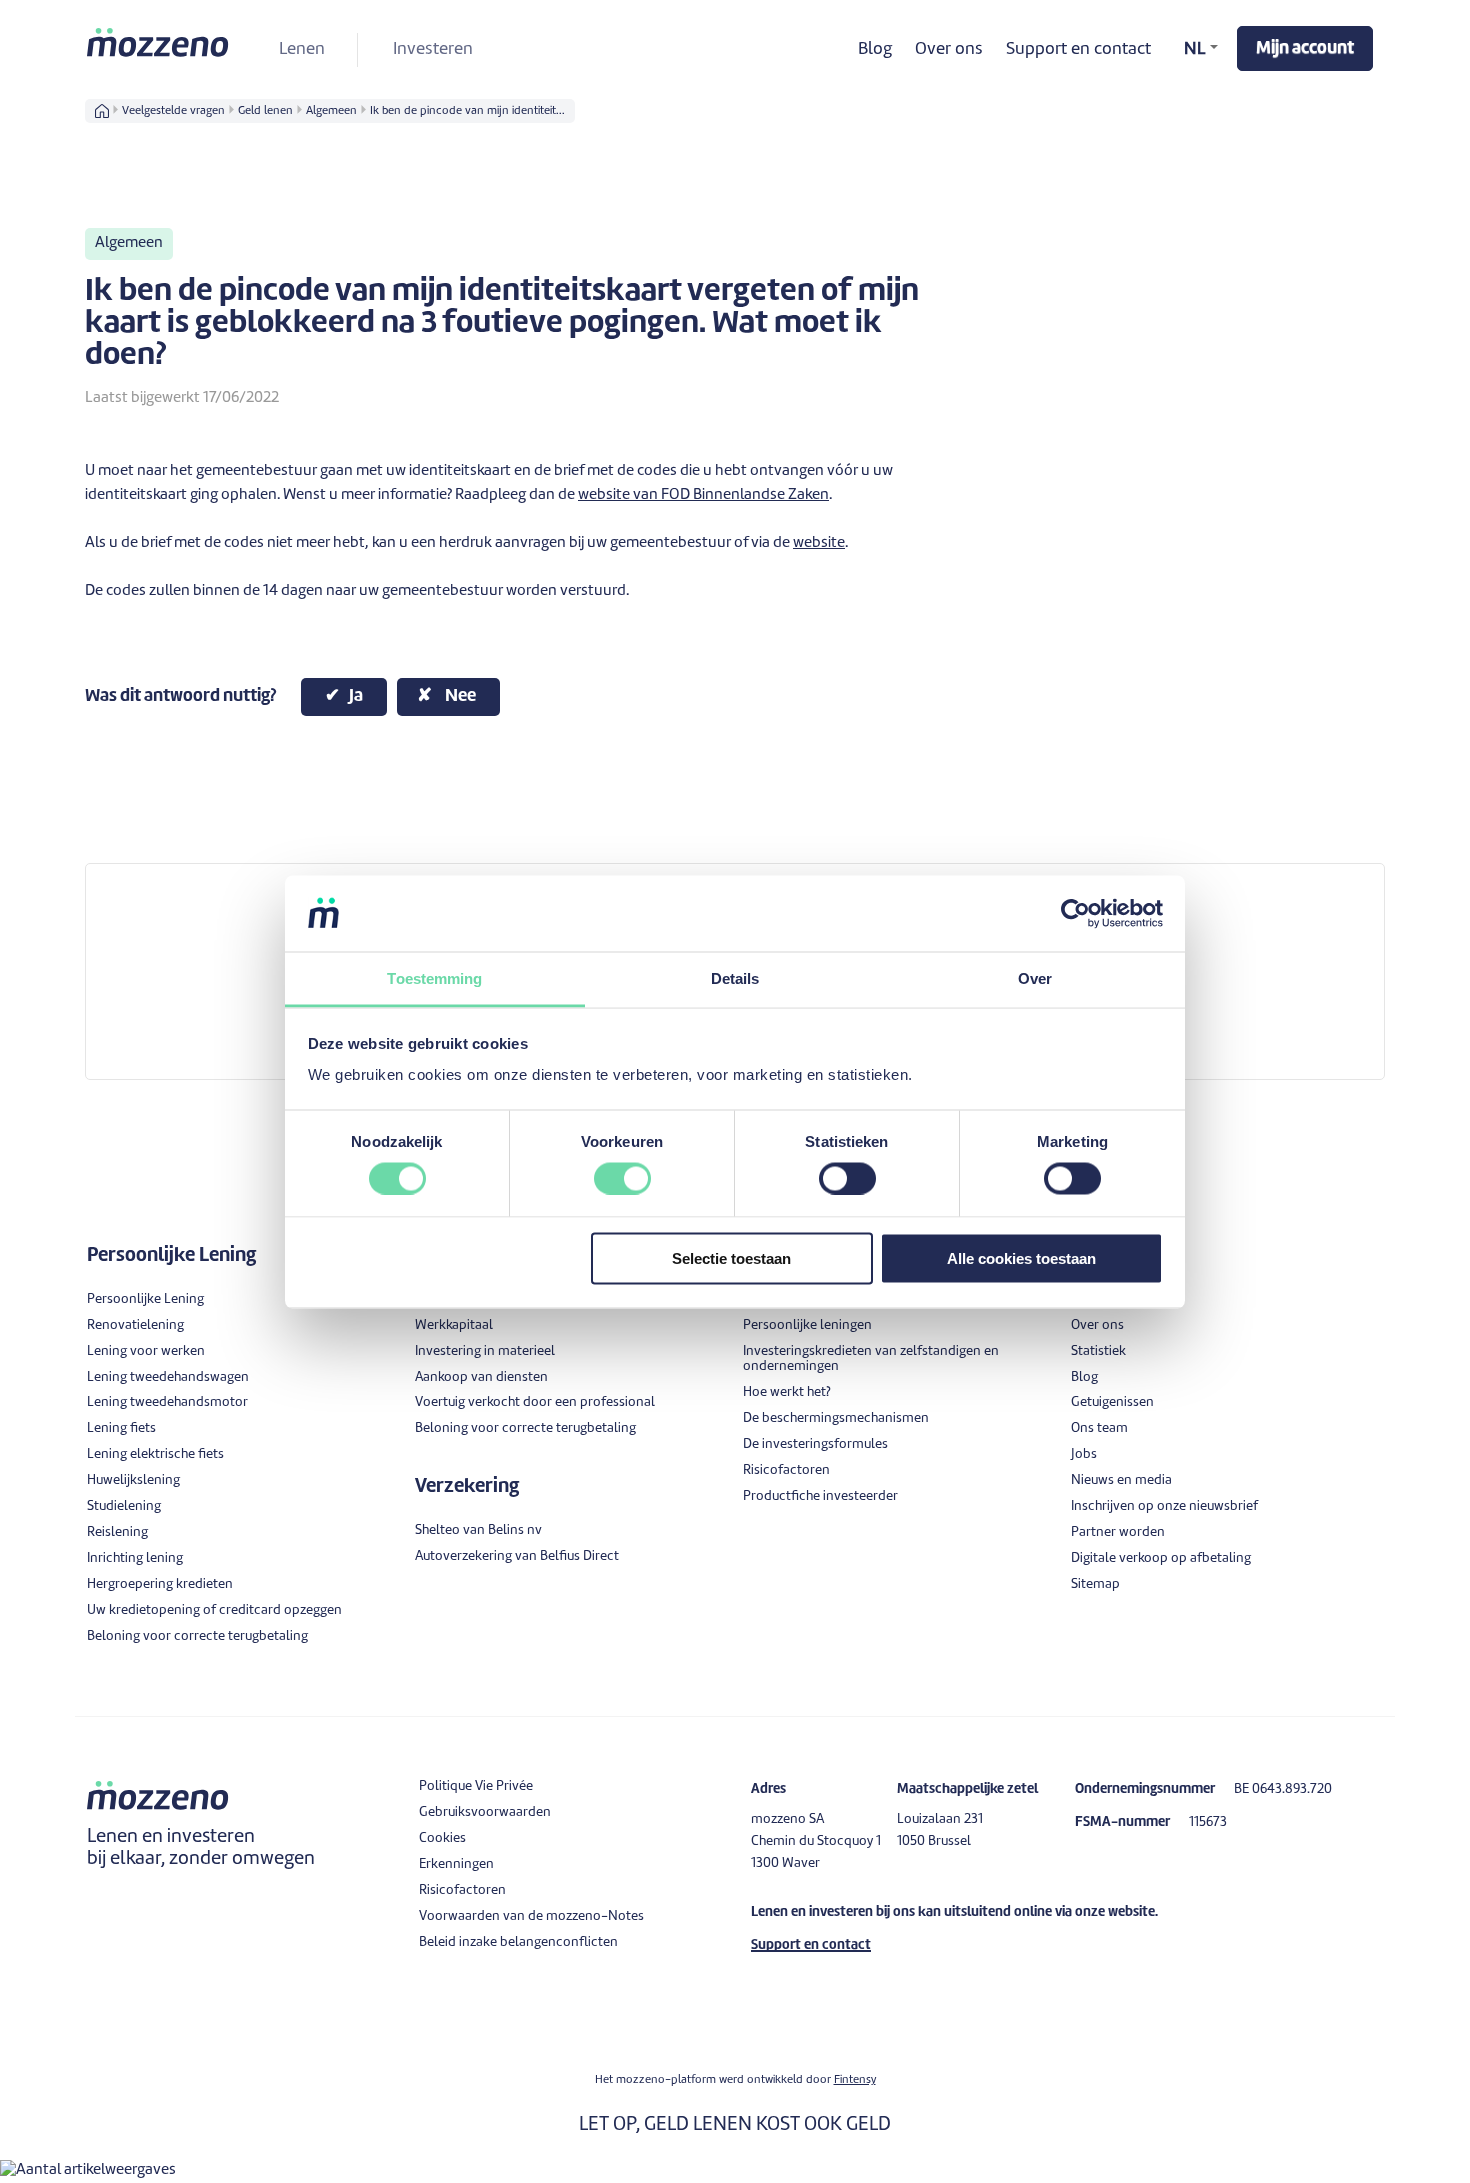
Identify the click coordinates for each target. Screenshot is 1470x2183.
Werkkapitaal (454, 1325)
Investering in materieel (485, 1351)
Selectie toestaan (731, 1258)
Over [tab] (1035, 978)
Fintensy (855, 2080)
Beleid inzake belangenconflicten (518, 1942)
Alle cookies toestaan (1021, 1258)
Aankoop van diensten (481, 1377)
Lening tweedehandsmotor (167, 1402)
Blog (875, 49)
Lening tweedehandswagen (168, 1377)
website (819, 543)
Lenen (302, 49)
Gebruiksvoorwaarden (485, 1812)
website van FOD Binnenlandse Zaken (703, 495)
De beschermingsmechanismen (836, 1418)
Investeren (433, 49)
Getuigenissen (1112, 1402)
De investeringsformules (815, 1444)
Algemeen (331, 111)
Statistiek (1098, 1351)
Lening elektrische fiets (155, 1454)
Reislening (117, 1532)
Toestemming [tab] (434, 978)
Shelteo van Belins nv (478, 1530)
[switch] (622, 1178)
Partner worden (1118, 1532)
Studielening (124, 1506)
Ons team (1099, 1428)
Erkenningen (456, 1864)
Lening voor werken (146, 1351)
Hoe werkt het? (787, 1392)
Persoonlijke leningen (807, 1325)
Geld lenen (265, 111)
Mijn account (1305, 48)
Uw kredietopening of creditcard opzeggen (214, 1610)
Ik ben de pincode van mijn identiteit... (467, 111)
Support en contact (1078, 49)
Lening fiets (121, 1428)
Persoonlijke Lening (145, 1299)
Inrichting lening (135, 1558)
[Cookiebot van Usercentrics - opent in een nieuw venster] (1075, 913)
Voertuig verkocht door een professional (535, 1402)
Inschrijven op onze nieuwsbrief (1164, 1506)
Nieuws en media (1121, 1480)
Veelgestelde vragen (173, 111)
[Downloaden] (698, 850)
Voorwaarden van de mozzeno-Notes (531, 1916)
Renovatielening (135, 1325)
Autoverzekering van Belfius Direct (517, 1556)
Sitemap (1095, 1584)
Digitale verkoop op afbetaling (1161, 1558)
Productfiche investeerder (820, 1496)
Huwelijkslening (133, 1480)
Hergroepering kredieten (160, 1584)
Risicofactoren (786, 1470)
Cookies (442, 1838)
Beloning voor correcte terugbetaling (197, 1636)
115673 (1208, 1822)
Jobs (1084, 1454)
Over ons (949, 49)
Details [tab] (735, 978)
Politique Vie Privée (476, 1786)
